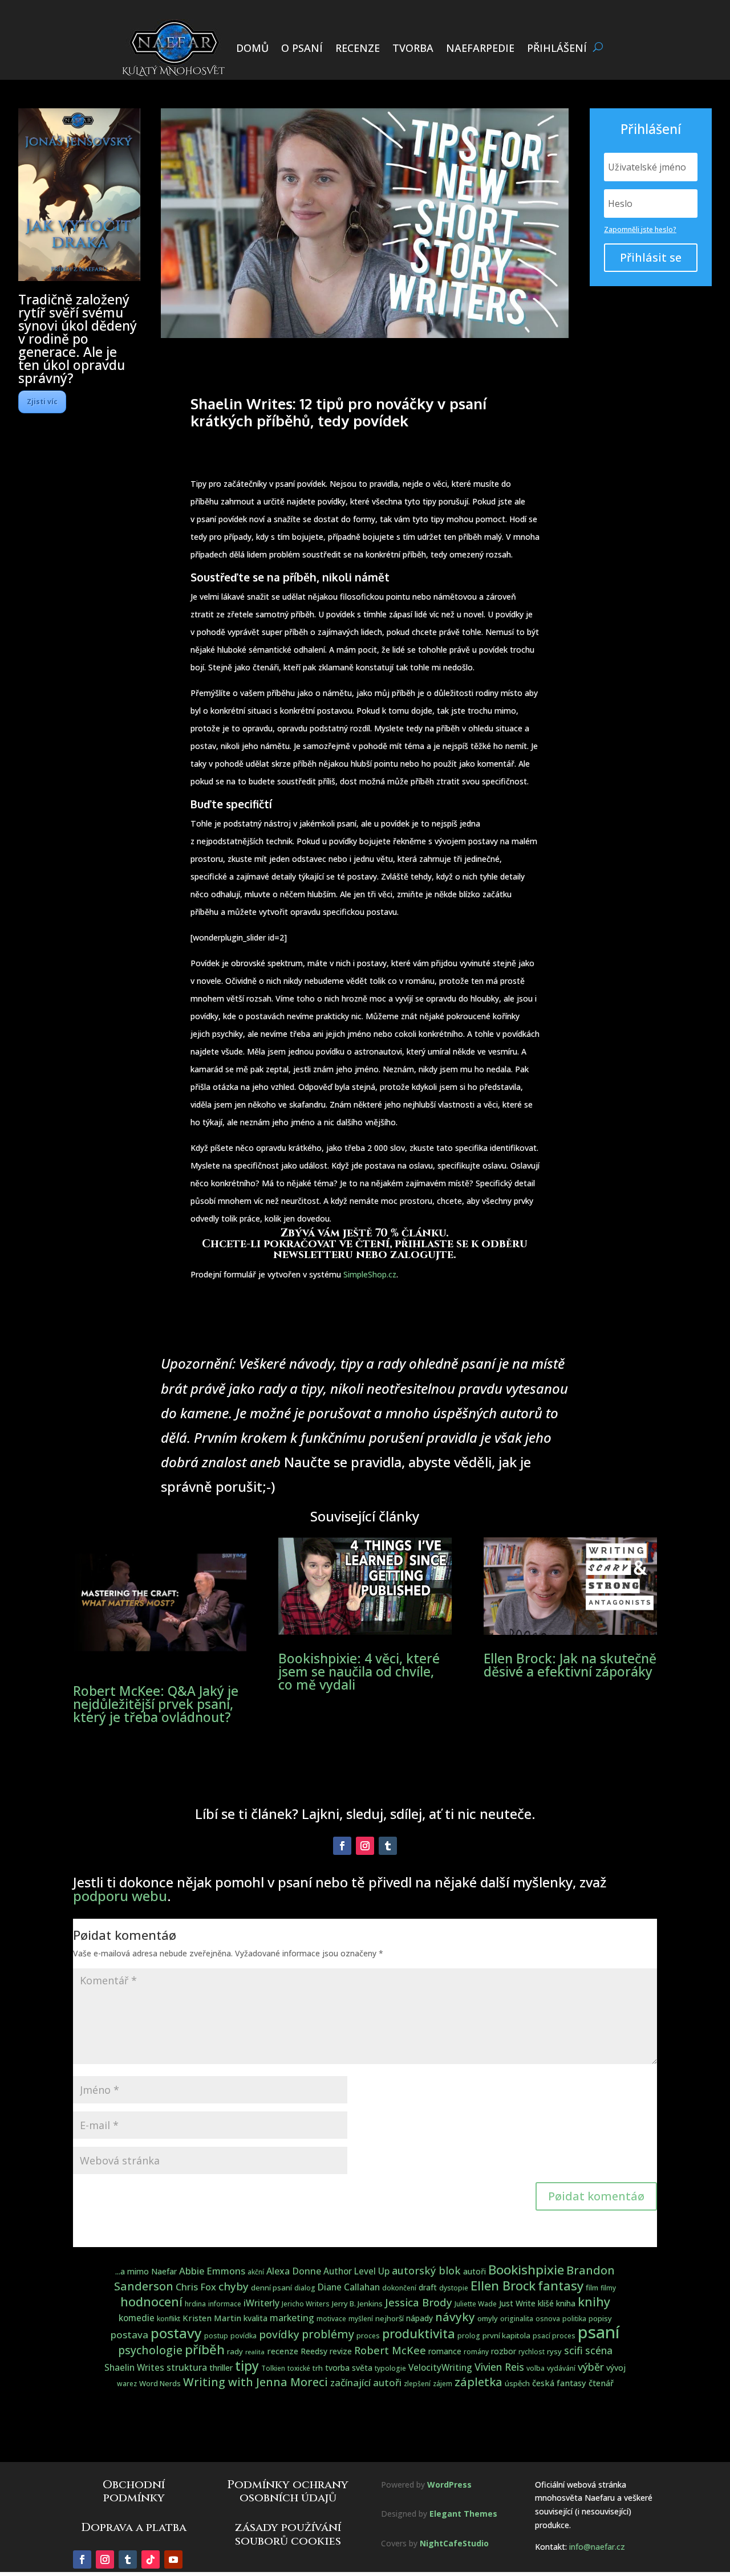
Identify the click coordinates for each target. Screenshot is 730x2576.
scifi (573, 2350)
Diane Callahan (349, 2287)
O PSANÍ (302, 48)
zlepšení (417, 2384)
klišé (546, 2303)
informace (225, 2304)
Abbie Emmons (212, 2271)
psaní (599, 2332)
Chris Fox (196, 2287)
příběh (205, 2349)
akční (256, 2272)
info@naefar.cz (597, 2547)
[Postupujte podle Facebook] (342, 1846)
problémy (328, 2334)
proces (368, 2336)
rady (235, 2351)
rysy (554, 2351)
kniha (566, 2303)
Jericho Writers (306, 2304)
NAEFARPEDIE (480, 48)
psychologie (150, 2350)
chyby (234, 2286)
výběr (591, 2367)
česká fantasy (559, 2383)
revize (341, 2351)
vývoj (616, 2368)
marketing (292, 2318)
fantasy (561, 2285)
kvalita (255, 2318)
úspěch (517, 2383)
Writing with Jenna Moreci (255, 2382)
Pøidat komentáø (596, 2196)
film (592, 2288)
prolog (469, 2336)
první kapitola (506, 2335)
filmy (608, 2288)
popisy (600, 2318)
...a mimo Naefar (146, 2271)
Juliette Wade (476, 2304)
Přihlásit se (651, 257)
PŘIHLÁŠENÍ (557, 48)
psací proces (554, 2336)
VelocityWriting (440, 2368)
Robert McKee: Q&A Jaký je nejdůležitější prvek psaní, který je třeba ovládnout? (156, 1704)
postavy (176, 2333)
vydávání (561, 2368)
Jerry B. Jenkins (357, 2304)
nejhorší (390, 2318)
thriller (221, 2368)
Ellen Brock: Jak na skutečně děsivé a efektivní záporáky (570, 1665)
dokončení (399, 2288)
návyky (455, 2317)
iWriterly (261, 2303)
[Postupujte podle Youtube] (173, 2559)
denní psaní (271, 2288)
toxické (299, 2368)
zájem (443, 2384)
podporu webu (120, 1896)
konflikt (169, 2319)
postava (129, 2335)
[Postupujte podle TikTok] (151, 2559)
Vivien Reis (499, 2367)
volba (536, 2368)
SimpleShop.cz (370, 1274)
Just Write (517, 2303)
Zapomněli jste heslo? (640, 229)
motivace (331, 2319)
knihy (594, 2302)
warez (127, 2384)
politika (574, 2319)
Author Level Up (356, 2271)
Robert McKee (390, 2350)
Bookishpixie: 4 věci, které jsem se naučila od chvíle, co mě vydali (359, 1671)
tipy (247, 2366)
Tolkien (273, 2368)
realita (255, 2352)
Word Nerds (160, 2383)
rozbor (504, 2351)
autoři (474, 2271)
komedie (137, 2318)
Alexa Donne (294, 2271)
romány (476, 2352)
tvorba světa (349, 2368)
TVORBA (413, 48)
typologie (390, 2368)
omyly (488, 2318)
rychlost (532, 2352)
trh (318, 2368)
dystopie (454, 2288)
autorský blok (426, 2270)
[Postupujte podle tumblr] (388, 1846)
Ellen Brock (503, 2286)
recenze (283, 2351)
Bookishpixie (526, 2270)
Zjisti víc (42, 402)
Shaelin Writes (134, 2368)
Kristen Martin (212, 2318)
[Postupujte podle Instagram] (365, 1846)
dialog (305, 2288)
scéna (599, 2350)
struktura (187, 2367)
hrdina (195, 2304)
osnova (548, 2319)
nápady (419, 2318)
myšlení (361, 2319)
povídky (279, 2334)
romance (445, 2351)
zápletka (478, 2382)
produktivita (419, 2333)
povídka (244, 2336)
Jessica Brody (419, 2302)
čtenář (601, 2383)
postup (216, 2336)
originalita (517, 2319)
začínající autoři (366, 2382)
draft (428, 2287)
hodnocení (151, 2302)
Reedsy (314, 2351)
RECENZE (358, 48)
